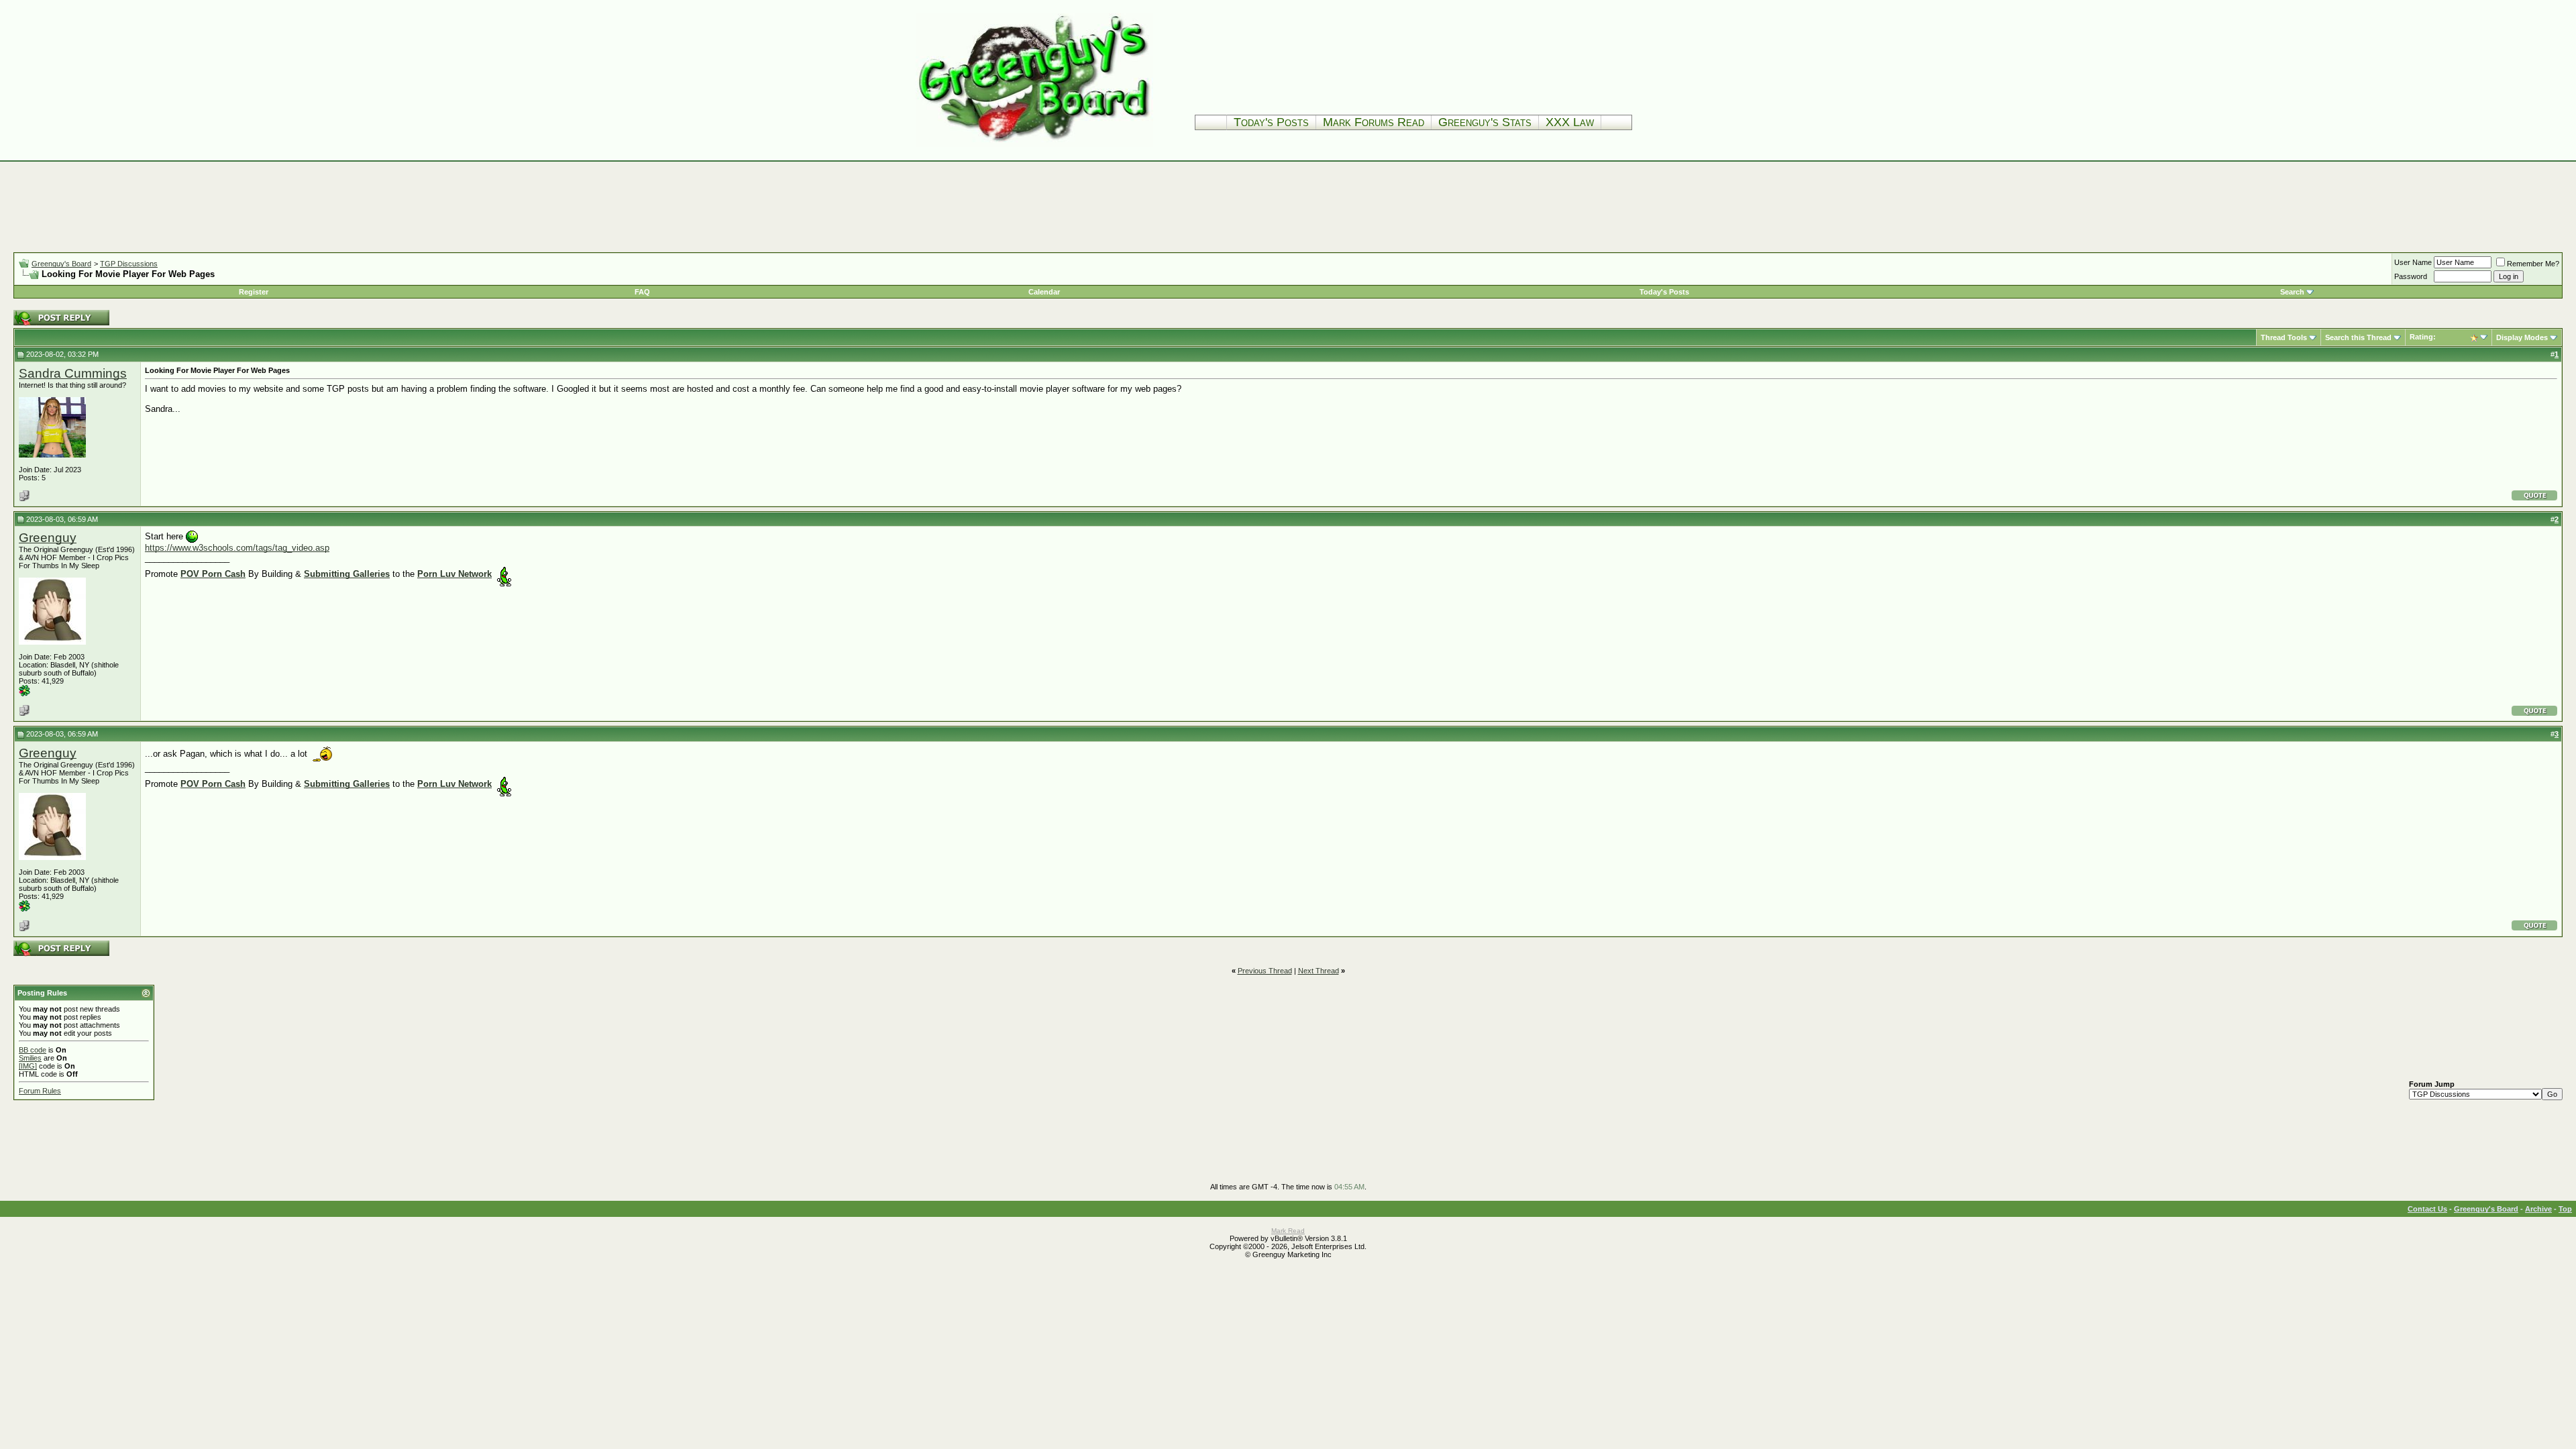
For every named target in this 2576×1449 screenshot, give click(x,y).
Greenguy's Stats (1485, 122)
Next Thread (1319, 971)
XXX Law (1570, 122)
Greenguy (48, 538)
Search (2292, 292)
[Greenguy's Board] (1034, 144)
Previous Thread (1265, 971)
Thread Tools (2284, 337)
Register (254, 292)
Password (2411, 276)
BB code (33, 1050)
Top (2565, 1209)
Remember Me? (2533, 264)
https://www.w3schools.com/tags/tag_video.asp (237, 548)
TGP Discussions (129, 264)
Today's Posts (1271, 122)
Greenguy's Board (61, 264)
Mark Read (1288, 1231)
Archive (2538, 1209)
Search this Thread (2358, 337)
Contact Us (2427, 1209)
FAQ (642, 292)
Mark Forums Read (1374, 122)
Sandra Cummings (73, 373)
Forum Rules (40, 1091)
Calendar (1044, 292)
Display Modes (2522, 337)
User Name (2413, 262)
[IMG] (28, 1066)
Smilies (30, 1058)
